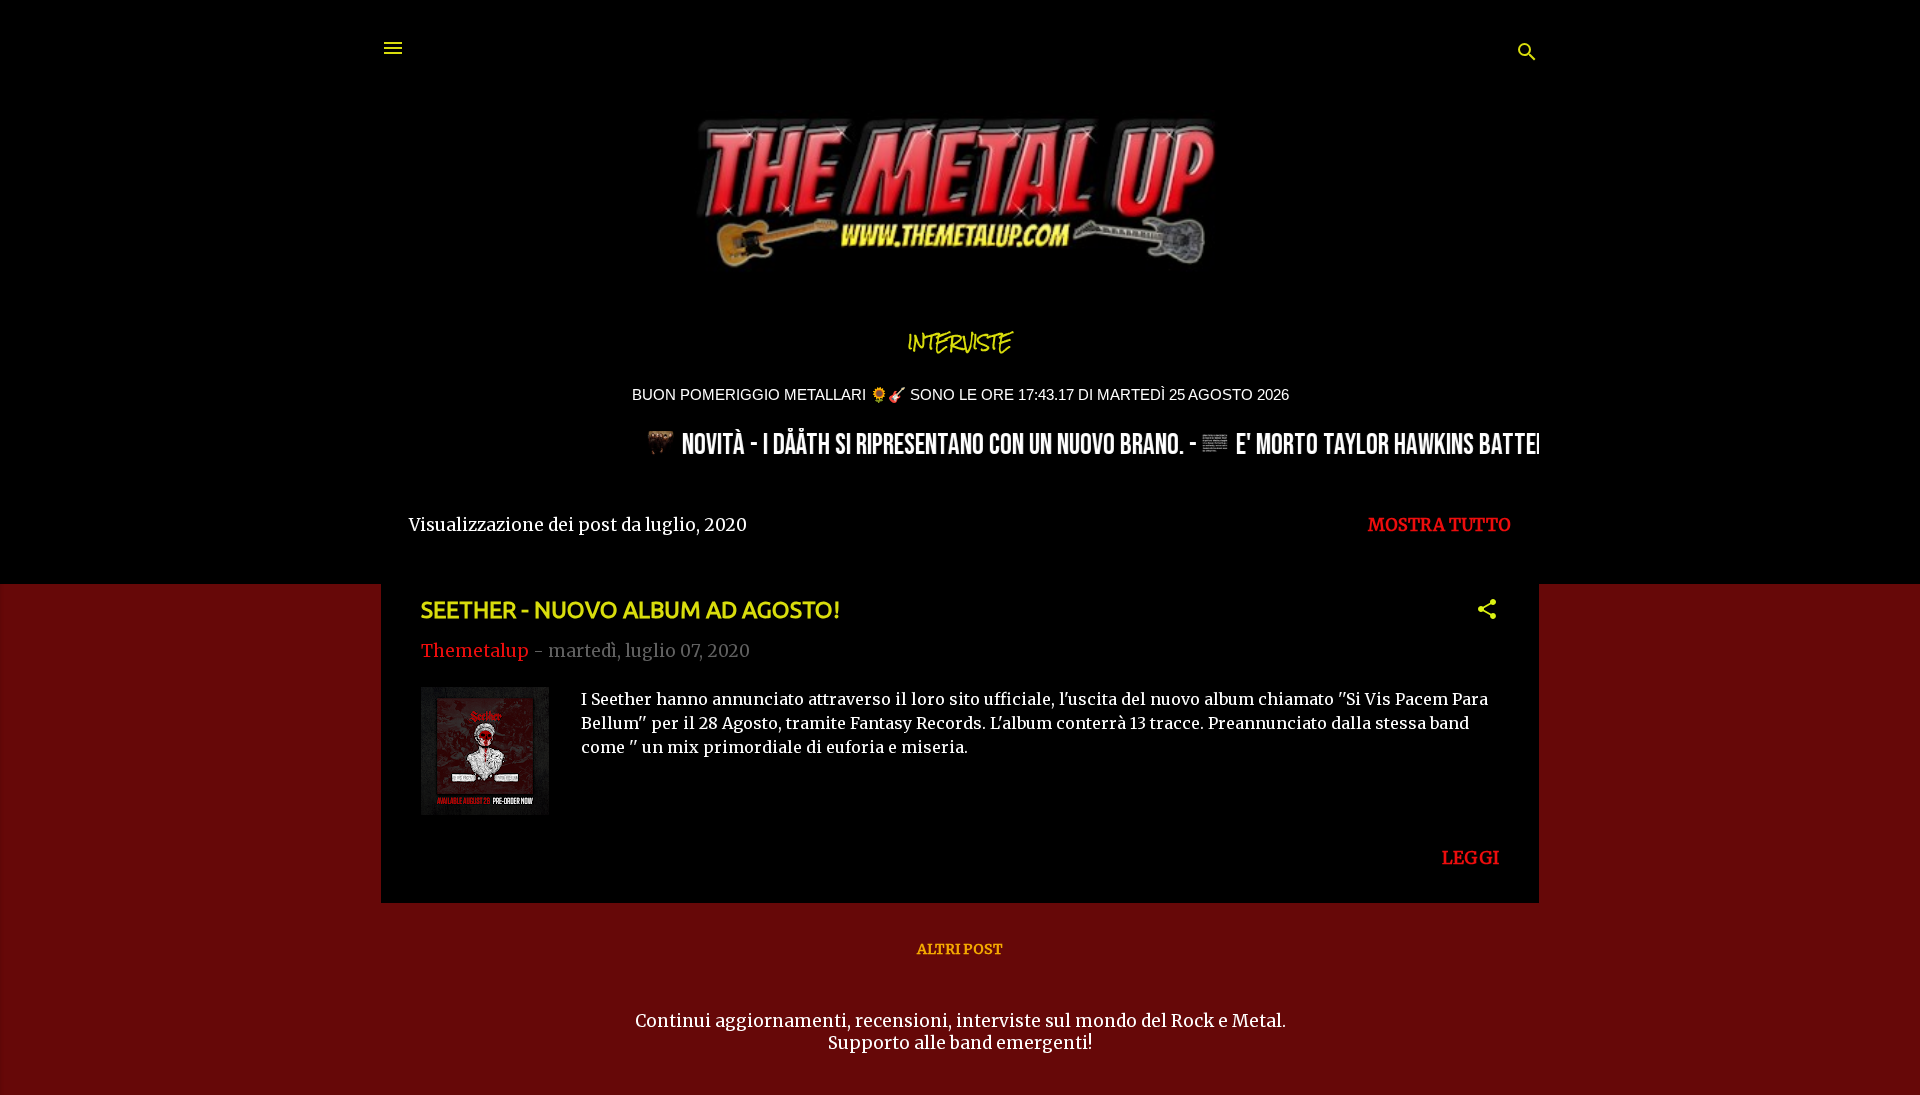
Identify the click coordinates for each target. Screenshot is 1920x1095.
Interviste (960, 342)
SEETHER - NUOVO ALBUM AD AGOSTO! (630, 609)
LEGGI (1470, 858)
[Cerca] (1527, 54)
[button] (1487, 612)
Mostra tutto (1439, 525)
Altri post (960, 949)
